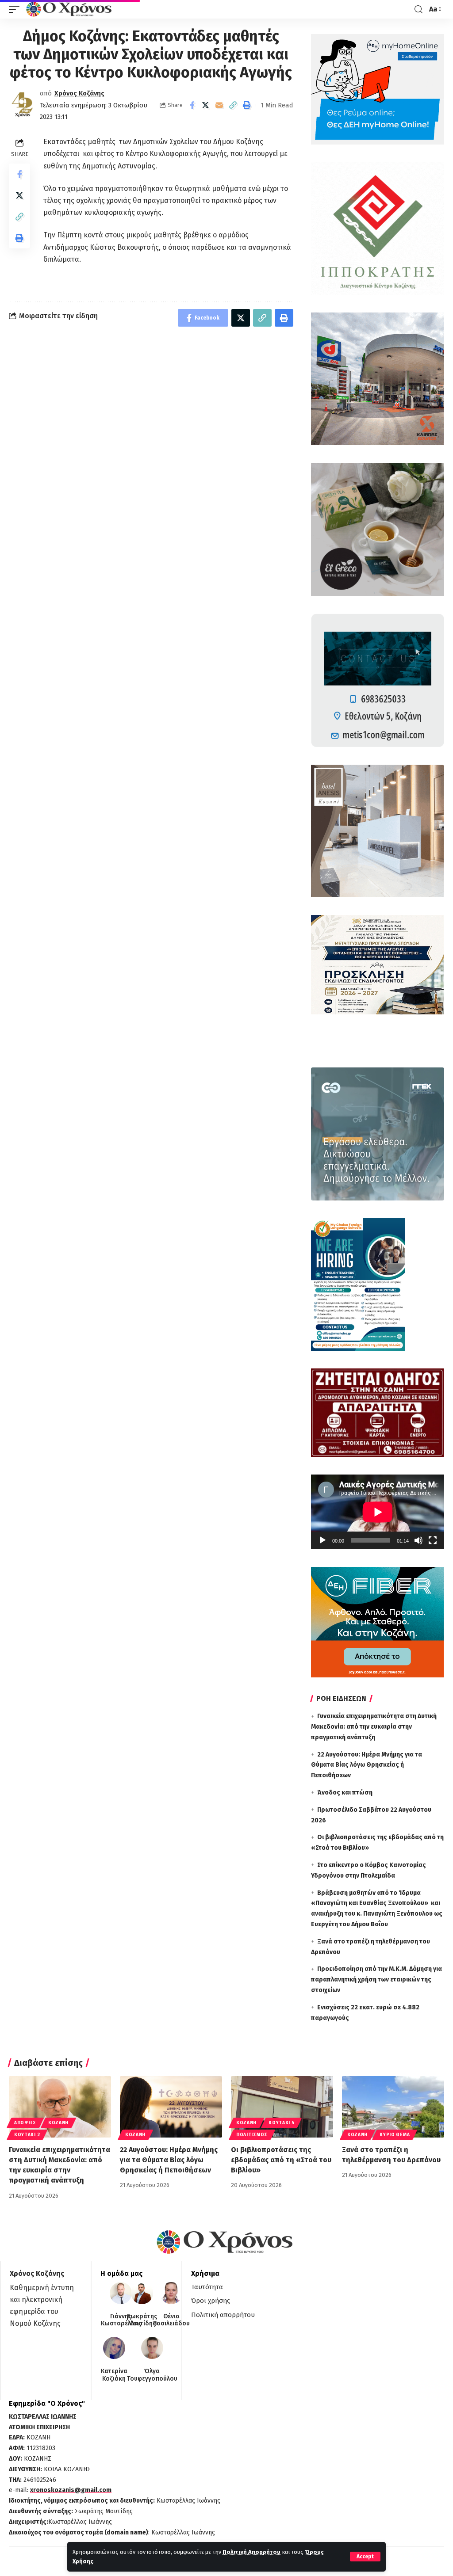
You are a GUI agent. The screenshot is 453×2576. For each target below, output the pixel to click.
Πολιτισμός (252, 2135)
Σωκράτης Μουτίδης (142, 2320)
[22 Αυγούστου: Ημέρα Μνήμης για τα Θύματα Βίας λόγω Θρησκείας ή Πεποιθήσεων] (171, 2107)
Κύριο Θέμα (395, 2135)
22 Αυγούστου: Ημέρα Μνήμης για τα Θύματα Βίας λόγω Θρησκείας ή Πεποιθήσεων (367, 1765)
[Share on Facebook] (192, 105)
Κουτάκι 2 (27, 2135)
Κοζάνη (58, 2123)
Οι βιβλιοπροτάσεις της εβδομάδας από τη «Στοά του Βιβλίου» (281, 2160)
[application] (378, 1512)
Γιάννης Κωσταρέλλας (121, 2320)
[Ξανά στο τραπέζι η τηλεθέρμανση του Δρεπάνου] (393, 2107)
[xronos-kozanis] (70, 9)
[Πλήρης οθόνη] (433, 1540)
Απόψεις (25, 2123)
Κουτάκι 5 (281, 2123)
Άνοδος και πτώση (345, 1793)
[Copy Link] (233, 105)
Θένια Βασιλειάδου (171, 2320)
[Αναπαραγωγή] (322, 1540)
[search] (418, 10)
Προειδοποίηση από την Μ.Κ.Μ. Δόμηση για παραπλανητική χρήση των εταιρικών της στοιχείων (376, 1980)
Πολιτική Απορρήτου (251, 2552)
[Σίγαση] (418, 1540)
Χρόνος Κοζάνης (79, 93)
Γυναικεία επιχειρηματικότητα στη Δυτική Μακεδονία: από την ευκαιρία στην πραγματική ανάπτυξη (374, 1727)
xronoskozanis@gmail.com (71, 2490)
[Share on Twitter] (206, 105)
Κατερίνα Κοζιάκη (114, 2375)
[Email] (219, 105)
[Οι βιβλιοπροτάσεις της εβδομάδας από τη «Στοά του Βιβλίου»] (282, 2107)
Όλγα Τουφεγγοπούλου (152, 2375)
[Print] (247, 105)
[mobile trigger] (16, 9)
